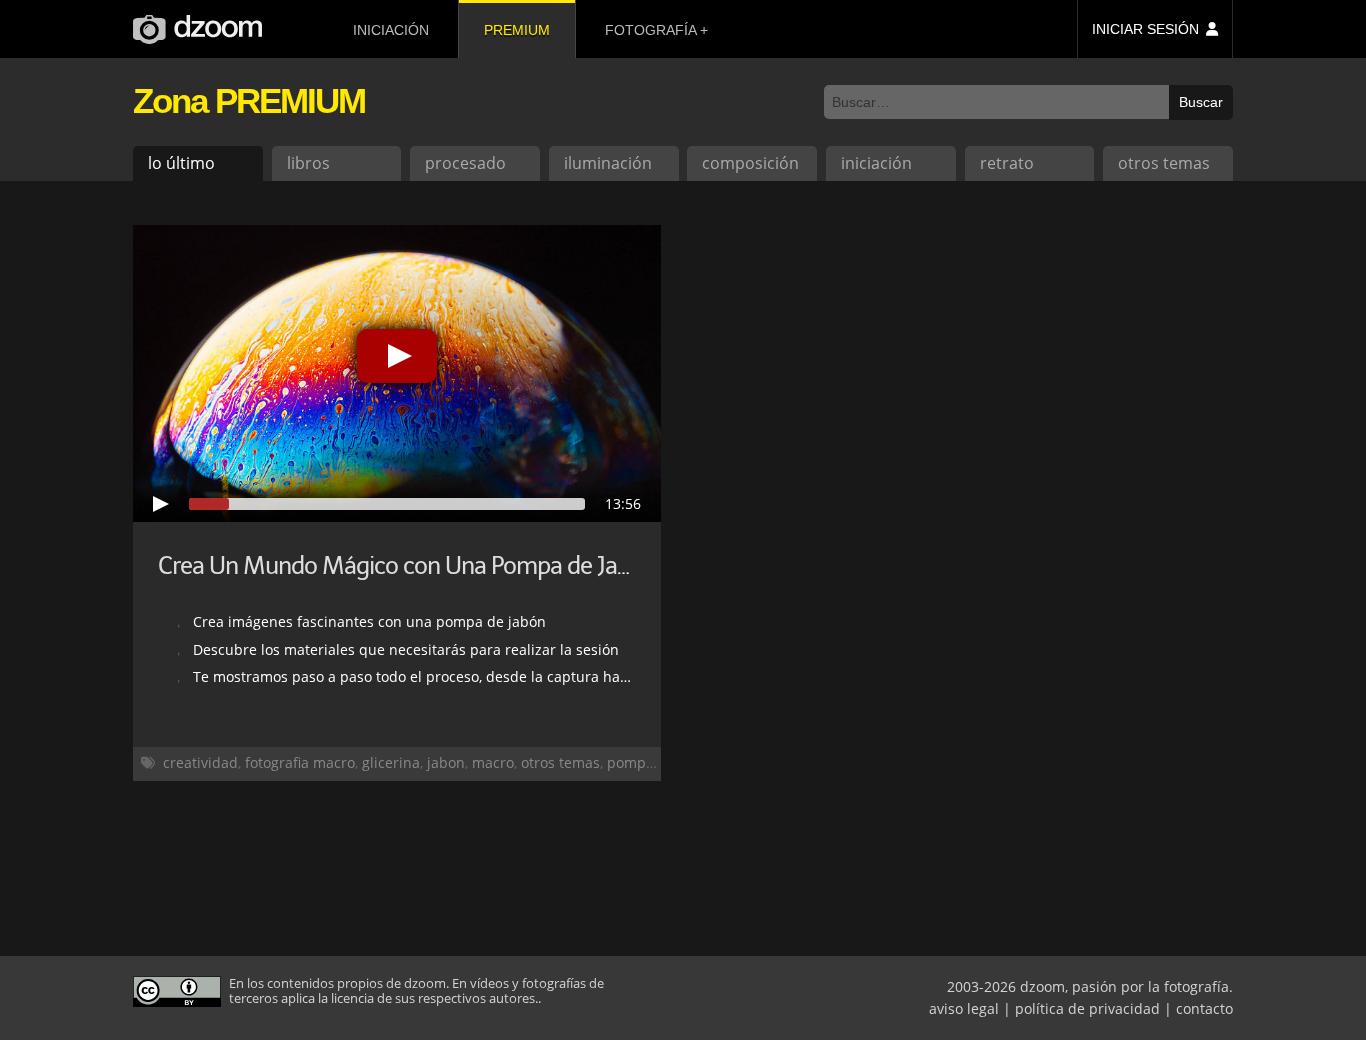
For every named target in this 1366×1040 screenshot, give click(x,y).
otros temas (1164, 163)
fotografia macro (300, 762)
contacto (1204, 1008)
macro (493, 762)
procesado (465, 163)
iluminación (608, 163)
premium (517, 30)
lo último (181, 163)
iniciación (391, 30)
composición (750, 163)
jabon (446, 762)
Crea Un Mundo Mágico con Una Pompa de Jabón (407, 565)
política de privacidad (1087, 1008)
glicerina (391, 762)
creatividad (200, 762)
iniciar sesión (1145, 29)
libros (308, 163)
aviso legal (964, 1008)
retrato (1007, 163)
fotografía (650, 30)
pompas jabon (655, 762)
